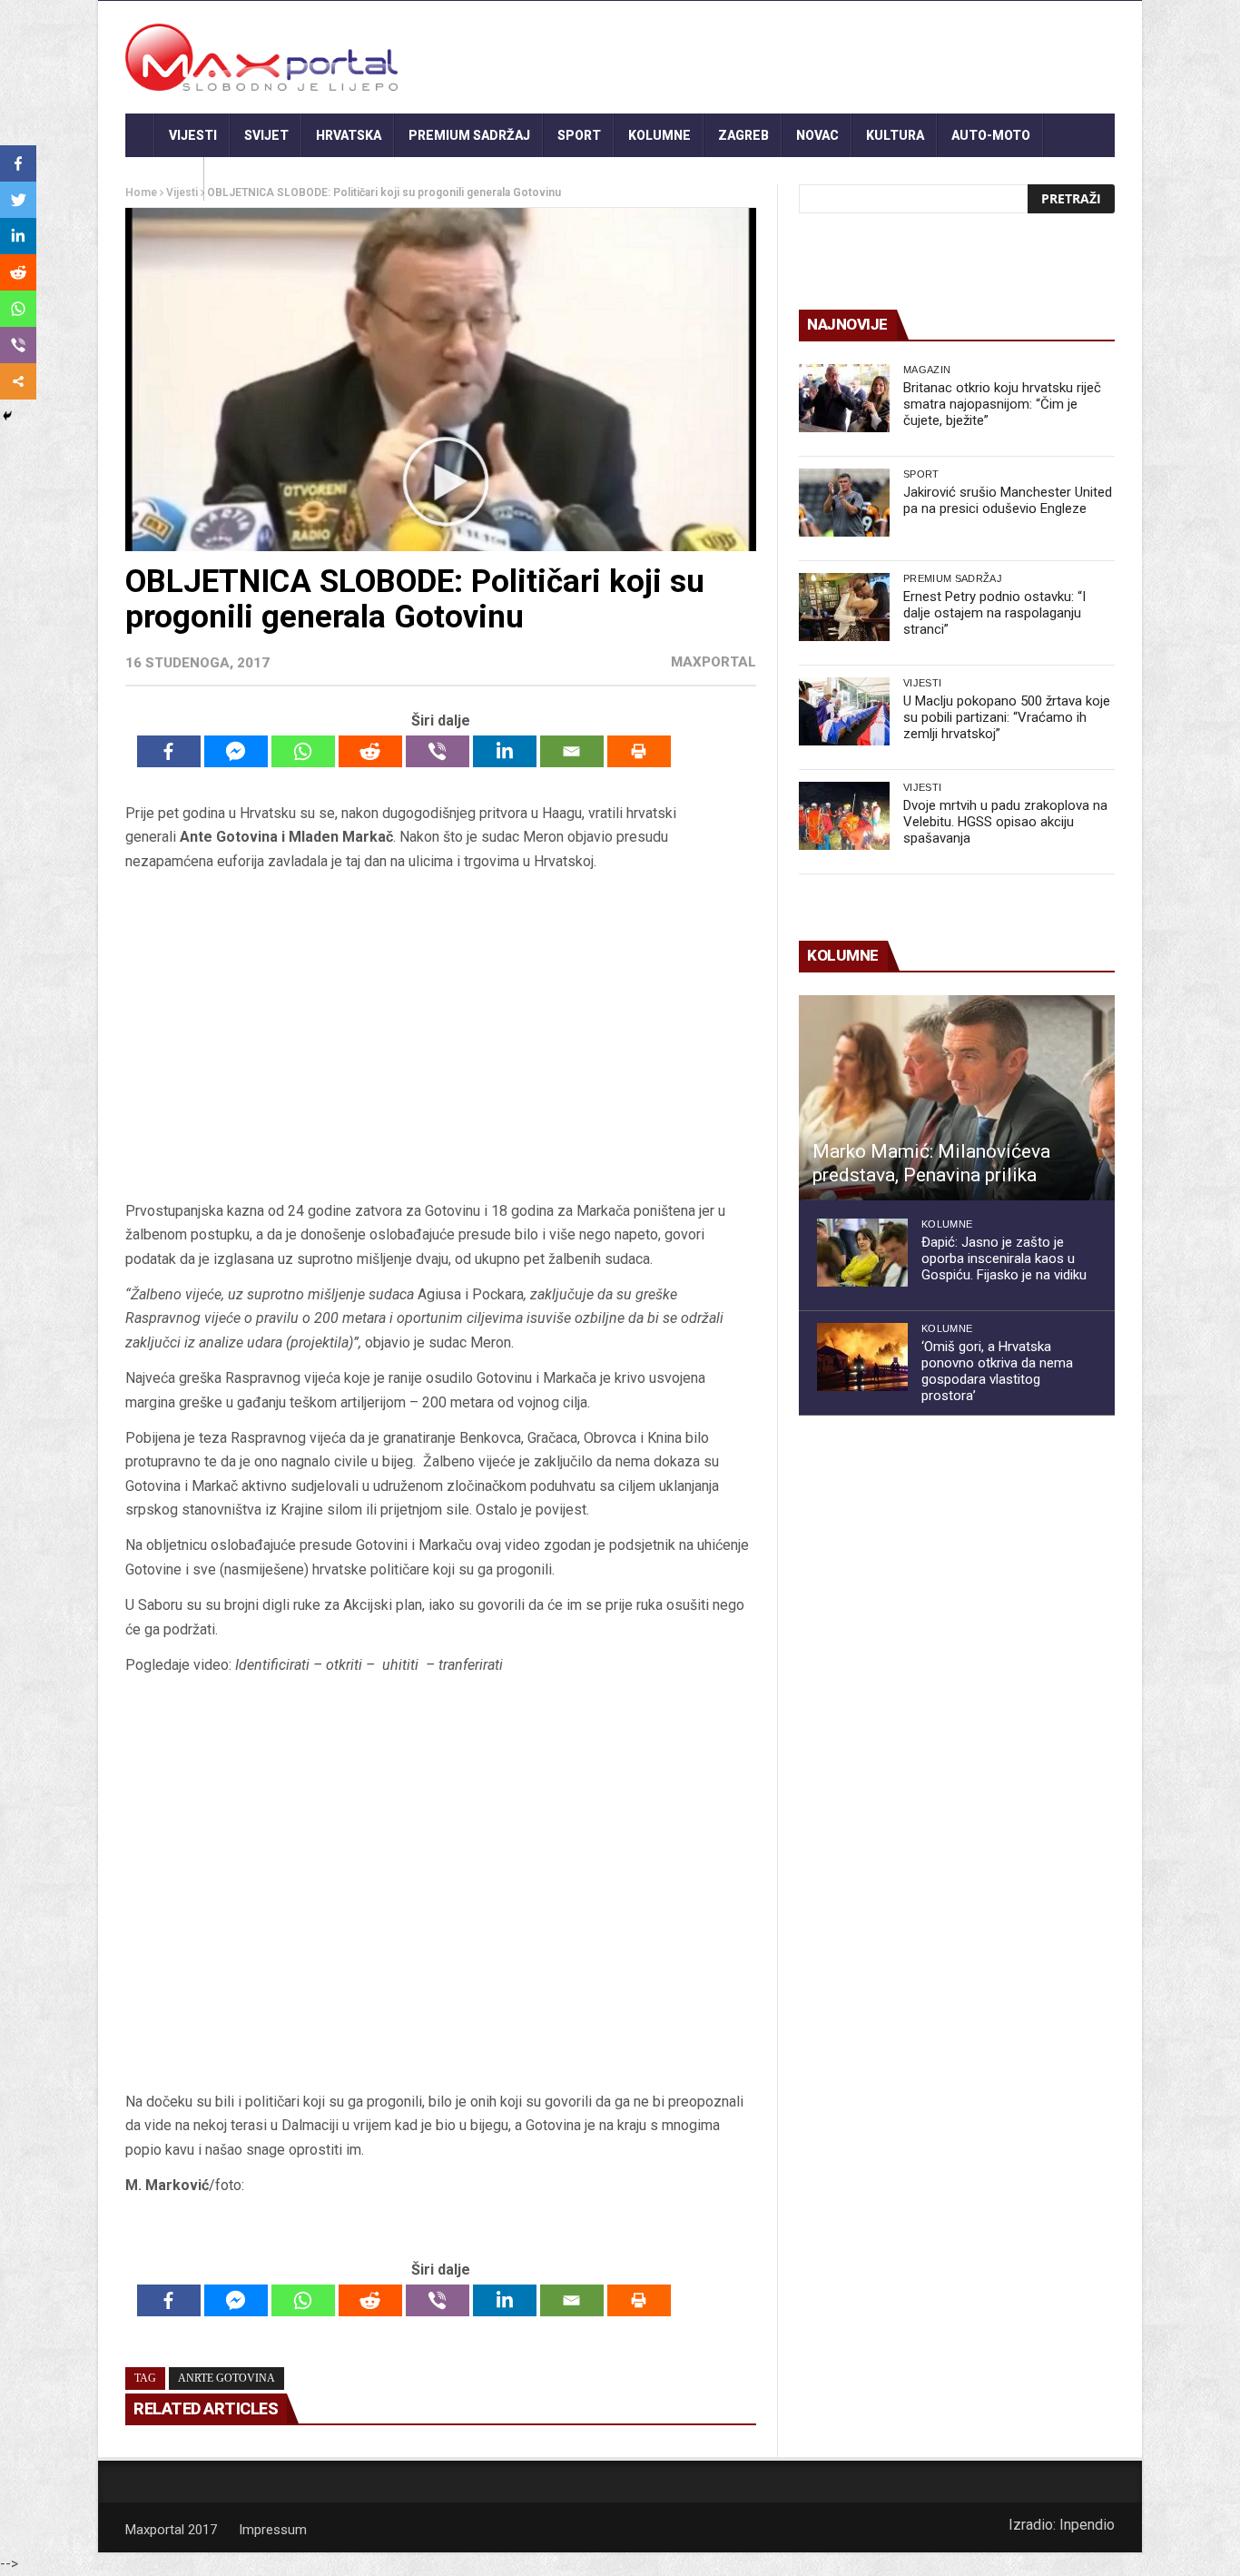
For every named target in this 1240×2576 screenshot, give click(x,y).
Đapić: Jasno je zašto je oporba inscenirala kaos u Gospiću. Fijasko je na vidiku (1004, 1258)
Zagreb (743, 135)
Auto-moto (991, 135)
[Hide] (7, 416)
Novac (817, 135)
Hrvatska (349, 135)
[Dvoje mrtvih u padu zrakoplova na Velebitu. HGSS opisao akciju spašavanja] (844, 816)
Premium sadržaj (469, 135)
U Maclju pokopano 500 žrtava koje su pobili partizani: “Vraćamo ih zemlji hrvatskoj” (1007, 717)
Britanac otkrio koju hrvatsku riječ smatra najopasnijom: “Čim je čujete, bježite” (1002, 404)
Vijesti (193, 135)
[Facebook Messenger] (236, 751)
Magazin (927, 370)
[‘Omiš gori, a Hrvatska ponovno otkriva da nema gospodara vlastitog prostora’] (862, 1357)
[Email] (572, 751)
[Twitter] (18, 200)
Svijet (266, 135)
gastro (165, 179)
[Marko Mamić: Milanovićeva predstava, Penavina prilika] (957, 1098)
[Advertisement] (440, 1036)
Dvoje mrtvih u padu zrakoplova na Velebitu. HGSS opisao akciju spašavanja (1005, 822)
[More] (18, 381)
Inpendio (1087, 2525)
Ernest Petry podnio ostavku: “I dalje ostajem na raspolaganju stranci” (994, 613)
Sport (579, 135)
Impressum (273, 2530)
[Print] (639, 751)
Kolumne (659, 135)
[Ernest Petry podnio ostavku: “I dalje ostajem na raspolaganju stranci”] (844, 607)
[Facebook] (169, 751)
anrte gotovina (226, 2378)
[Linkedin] (505, 751)
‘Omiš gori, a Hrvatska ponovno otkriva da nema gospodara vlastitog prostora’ (997, 1371)
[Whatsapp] (303, 751)
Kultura (895, 135)
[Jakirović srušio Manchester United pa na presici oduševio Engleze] (844, 503)
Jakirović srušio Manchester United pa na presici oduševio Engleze (1008, 500)
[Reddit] (370, 751)
